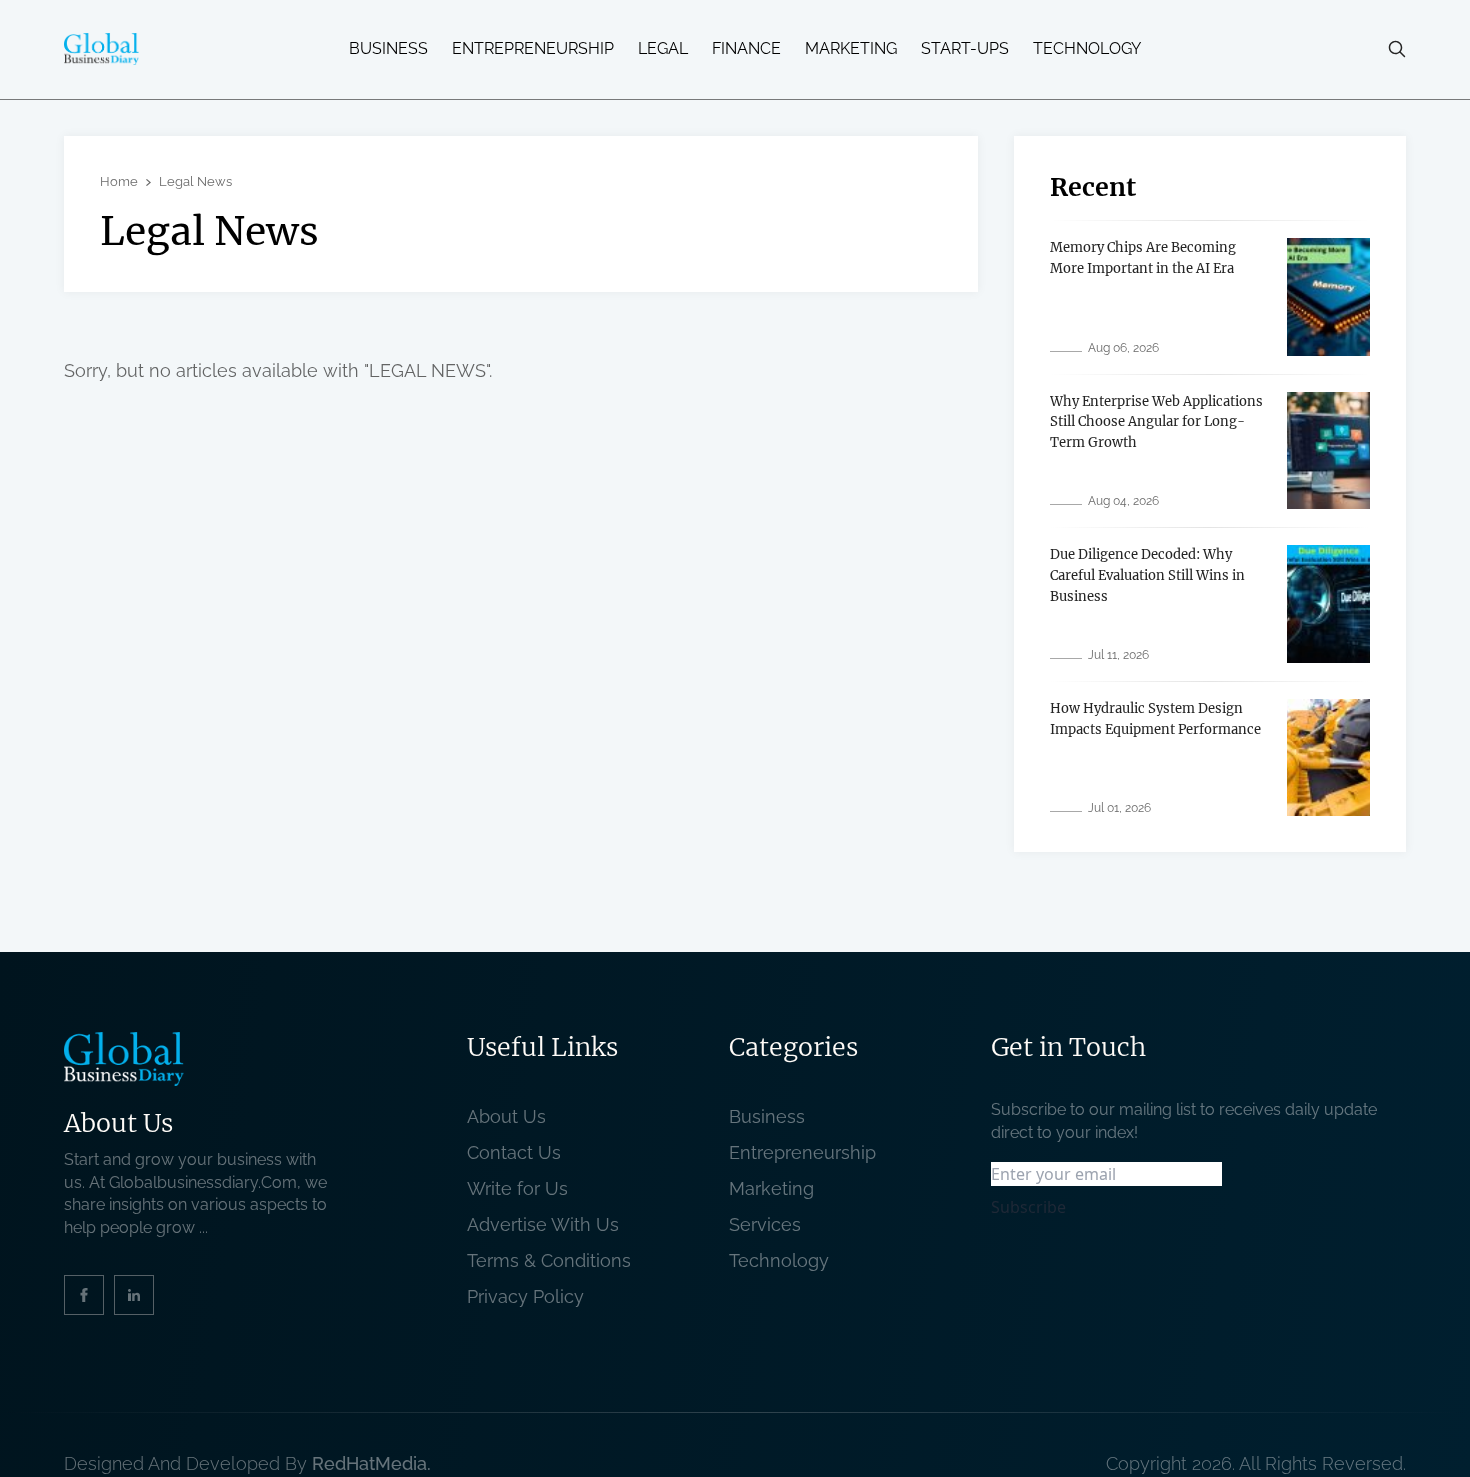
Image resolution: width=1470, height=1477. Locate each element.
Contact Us (514, 1152)
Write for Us (517, 1188)
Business (388, 49)
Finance (746, 49)
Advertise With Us (543, 1224)
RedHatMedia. (371, 1463)
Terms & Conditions (554, 1260)
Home (119, 181)
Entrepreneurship (533, 49)
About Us (506, 1116)
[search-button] (1397, 49)
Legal (663, 49)
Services (765, 1224)
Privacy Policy (525, 1296)
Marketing (851, 49)
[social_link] (84, 1295)
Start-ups (965, 49)
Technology (1087, 49)
